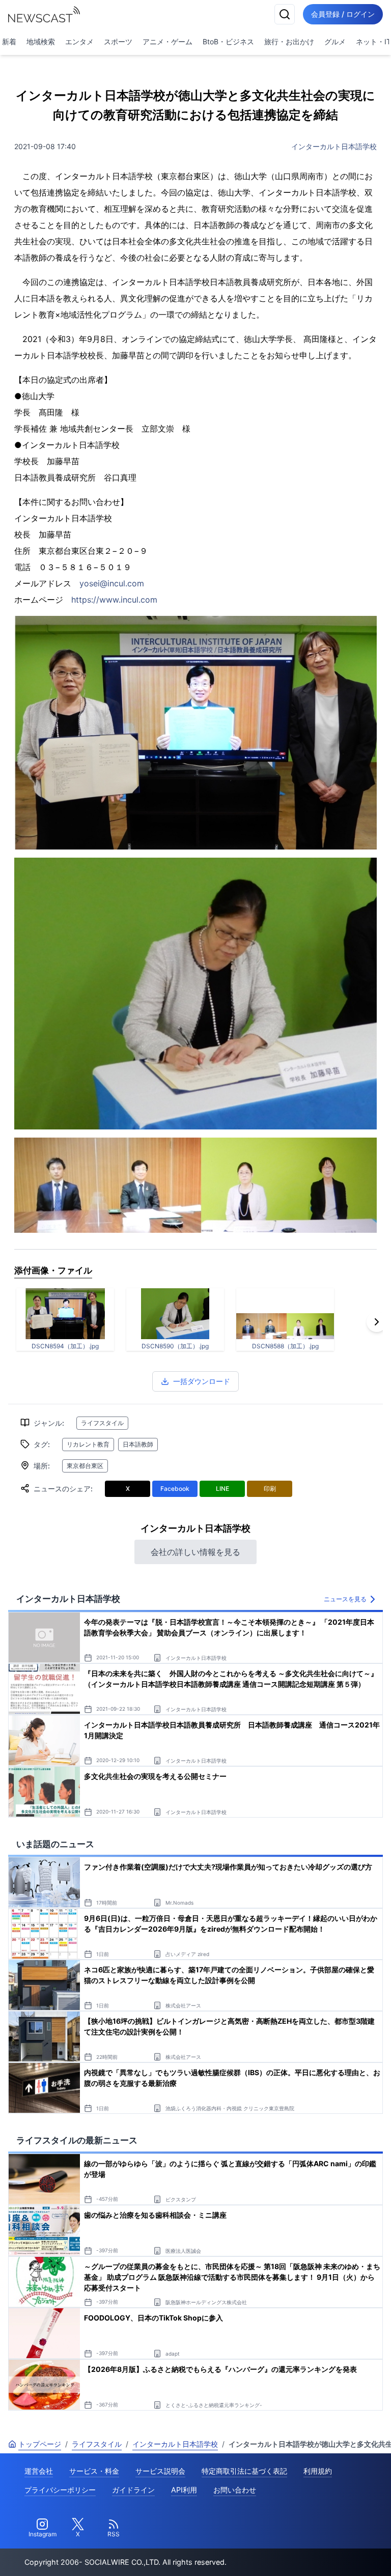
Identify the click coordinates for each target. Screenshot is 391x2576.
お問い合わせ (235, 2490)
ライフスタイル (102, 1423)
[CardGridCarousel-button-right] (377, 1322)
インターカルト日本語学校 (334, 146)
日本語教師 (138, 1444)
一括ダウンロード (202, 1381)
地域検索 (41, 41)
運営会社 (39, 2471)
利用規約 (318, 2471)
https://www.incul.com (114, 600)
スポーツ (118, 41)
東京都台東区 (85, 1466)
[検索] (285, 14)
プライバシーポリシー (60, 2490)
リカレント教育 (88, 1444)
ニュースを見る (345, 1599)
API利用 (184, 2490)
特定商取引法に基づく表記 (244, 2471)
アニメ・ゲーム (167, 41)
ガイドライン (133, 2490)
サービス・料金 (94, 2471)
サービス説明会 (160, 2471)
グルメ (335, 41)
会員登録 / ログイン (343, 14)
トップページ (40, 2444)
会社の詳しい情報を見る (195, 1552)
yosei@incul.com (112, 583)
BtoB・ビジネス (228, 41)
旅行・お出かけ (289, 41)
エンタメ (79, 41)
